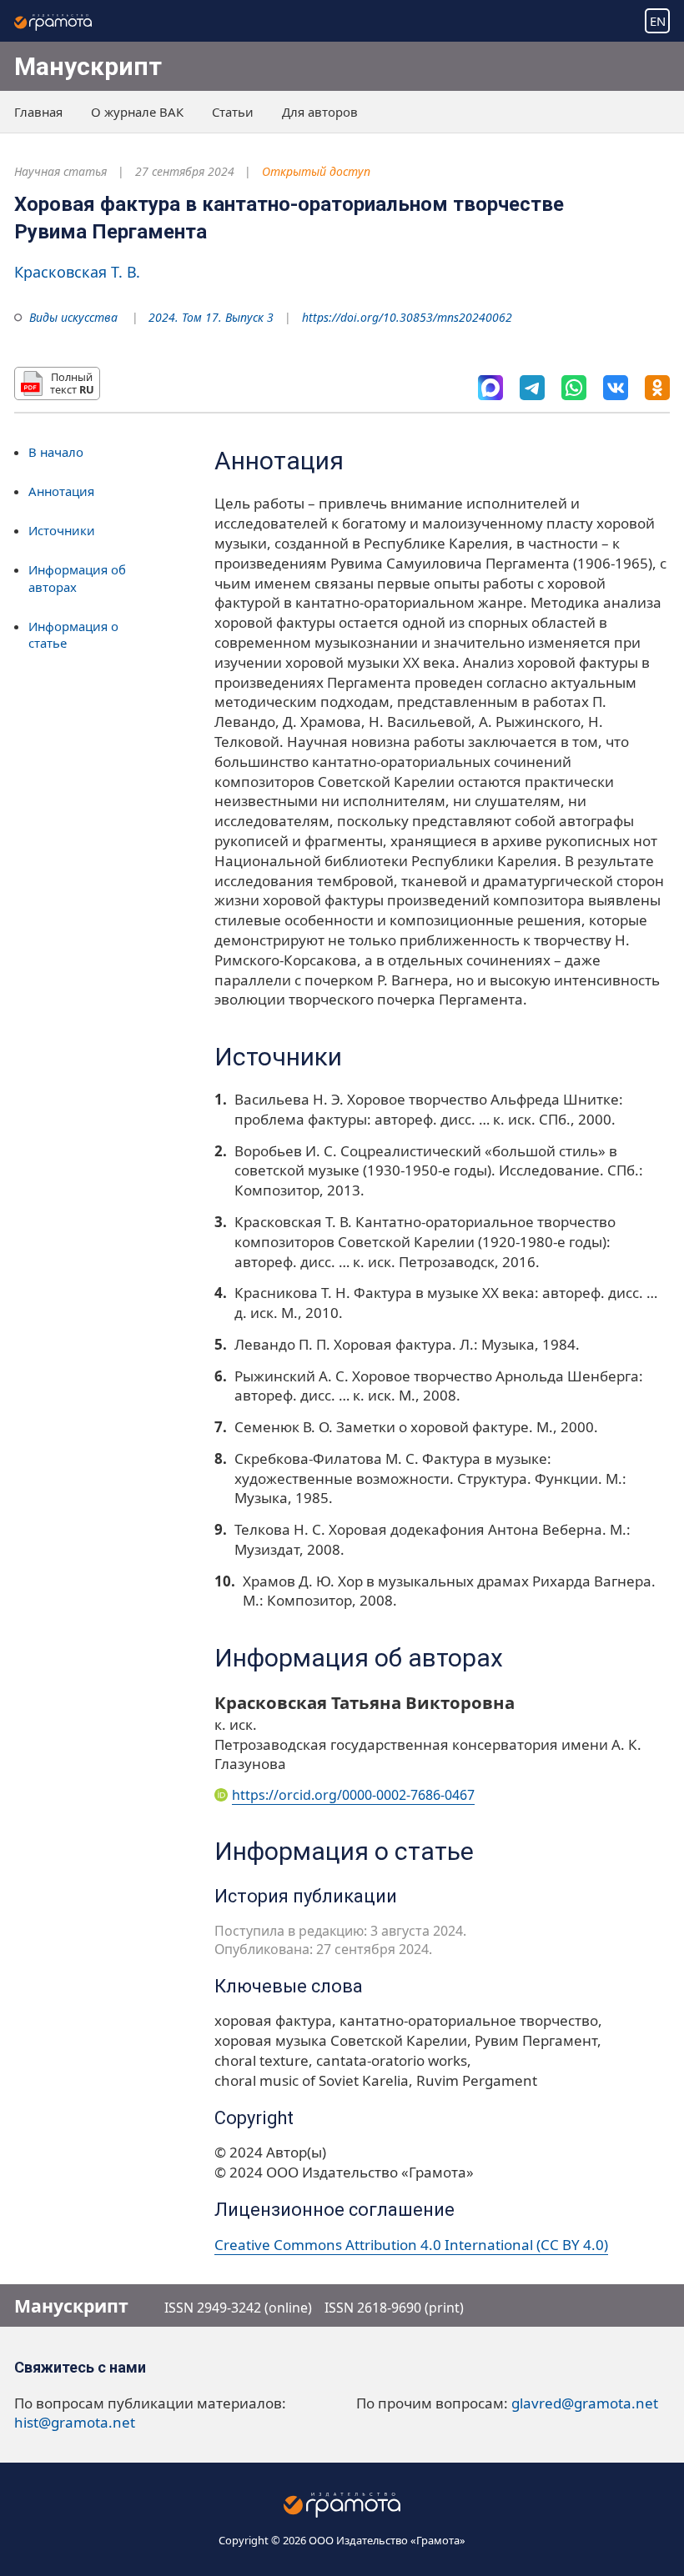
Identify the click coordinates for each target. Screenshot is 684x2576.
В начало (56, 452)
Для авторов (320, 112)
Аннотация (61, 491)
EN (658, 21)
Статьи (233, 112)
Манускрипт (88, 66)
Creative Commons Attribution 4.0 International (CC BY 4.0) (411, 2245)
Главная (38, 112)
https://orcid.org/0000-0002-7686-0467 (353, 1795)
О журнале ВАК (137, 112)
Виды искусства (73, 317)
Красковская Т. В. (77, 272)
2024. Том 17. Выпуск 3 (211, 317)
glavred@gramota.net (585, 2403)
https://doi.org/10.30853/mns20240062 (407, 317)
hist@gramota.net (75, 2422)
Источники (62, 530)
